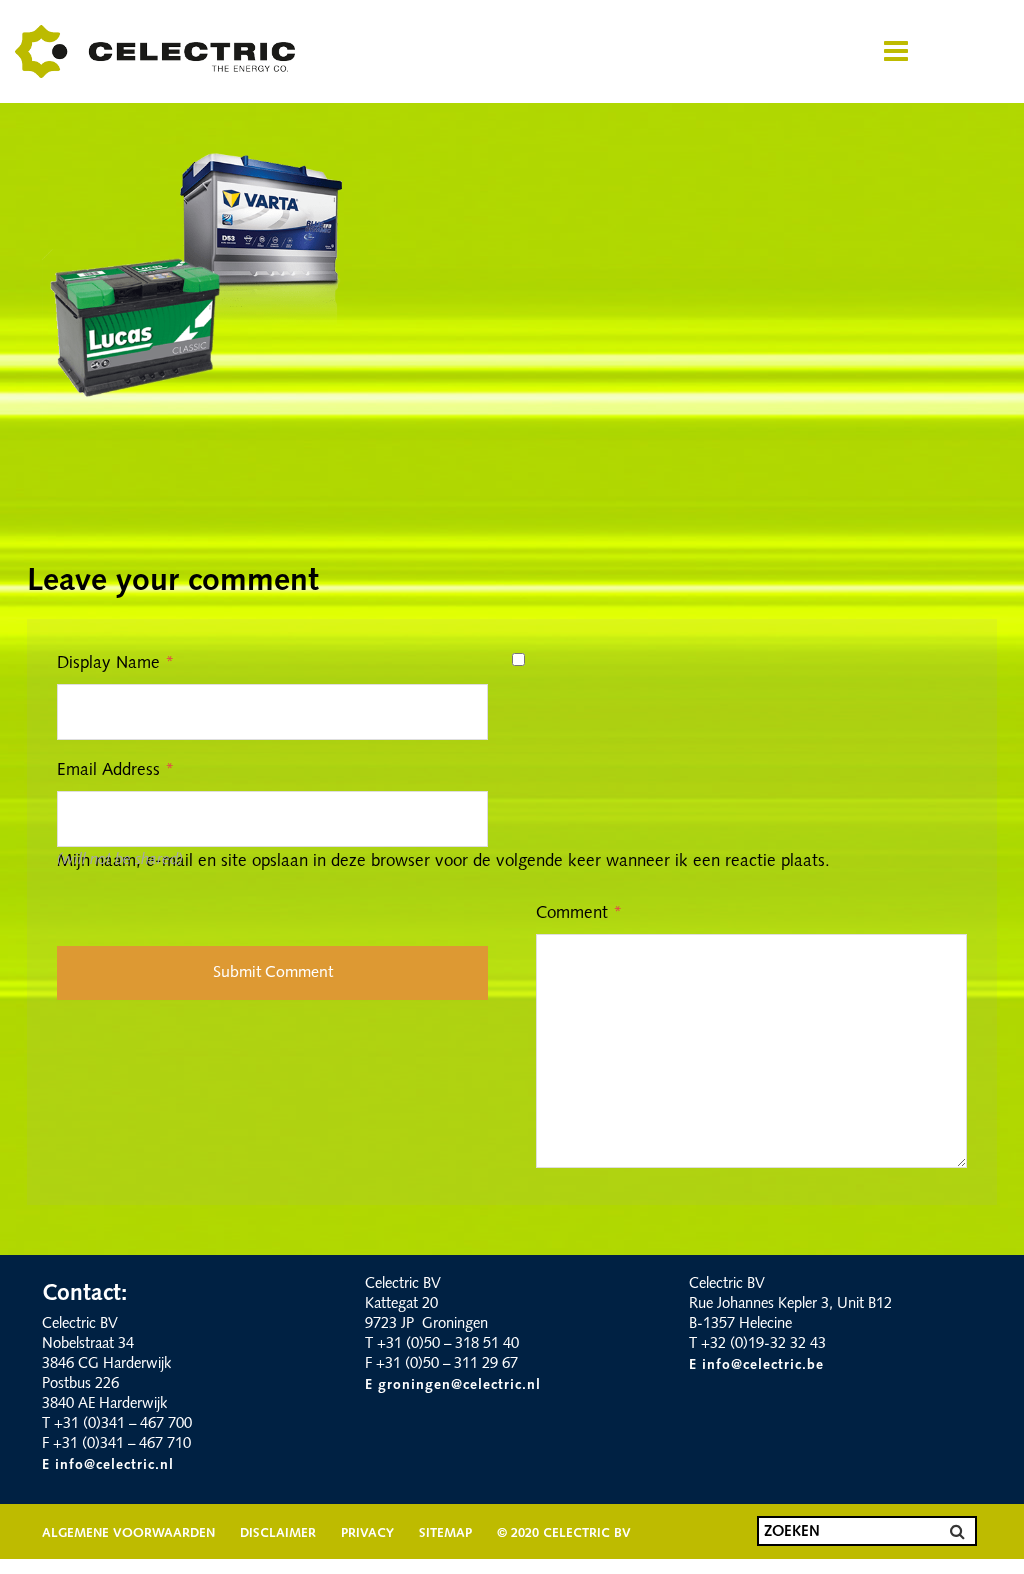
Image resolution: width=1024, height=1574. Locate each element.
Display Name (115, 663)
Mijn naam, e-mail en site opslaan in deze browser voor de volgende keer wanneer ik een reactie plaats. (443, 861)
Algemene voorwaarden (128, 1533)
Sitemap (445, 1533)
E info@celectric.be (756, 1365)
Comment (579, 913)
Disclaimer (278, 1533)
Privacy (367, 1533)
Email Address (115, 770)
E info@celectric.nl (108, 1465)
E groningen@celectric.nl (453, 1385)
